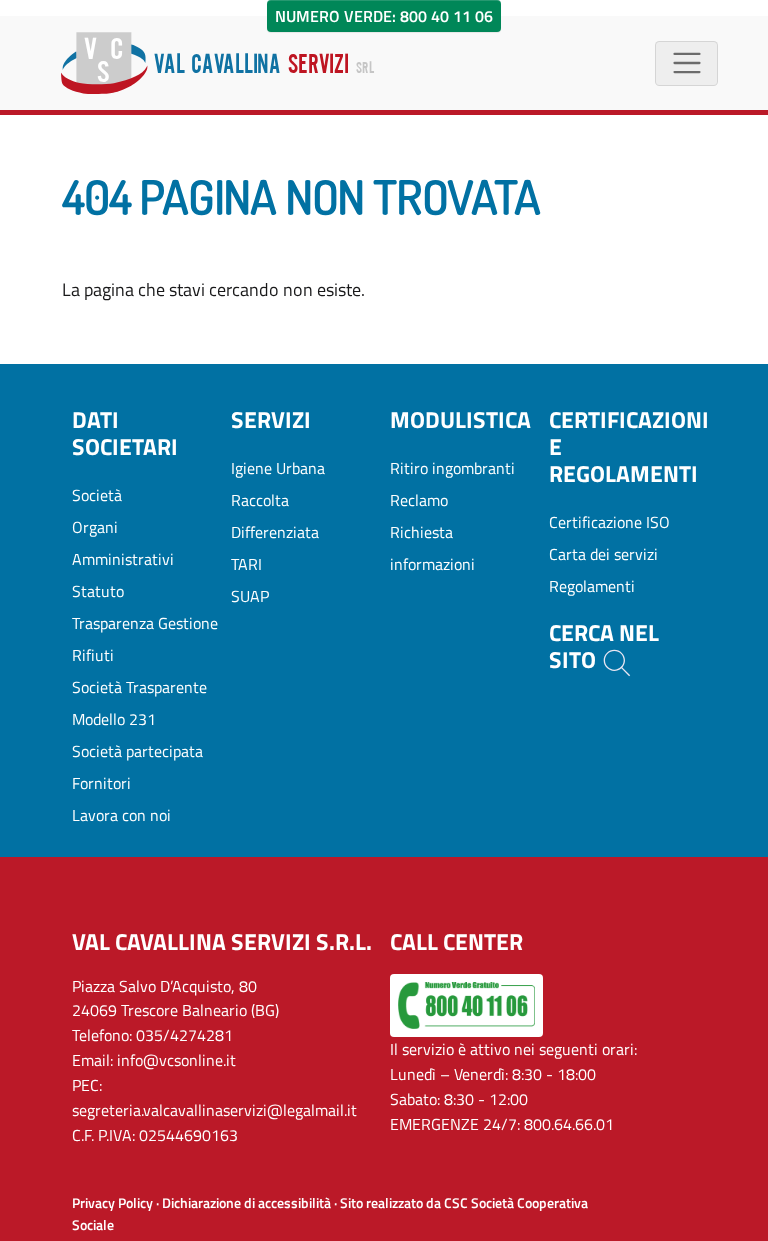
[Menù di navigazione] (686, 63)
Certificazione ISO (609, 522)
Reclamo (419, 500)
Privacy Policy (112, 1203)
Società (97, 495)
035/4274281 (184, 1035)
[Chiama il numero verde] (466, 1003)
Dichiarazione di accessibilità (246, 1203)
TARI (246, 564)
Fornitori (101, 783)
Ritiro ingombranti (452, 468)
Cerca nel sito (604, 647)
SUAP (250, 596)
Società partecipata (137, 751)
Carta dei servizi (603, 554)
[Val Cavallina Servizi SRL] (217, 63)
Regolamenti (592, 586)
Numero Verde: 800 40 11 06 (384, 16)
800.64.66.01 (569, 1124)
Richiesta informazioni (432, 548)
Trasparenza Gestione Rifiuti (145, 639)
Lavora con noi (121, 815)
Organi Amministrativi (123, 543)
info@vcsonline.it (176, 1060)
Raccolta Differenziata (275, 516)
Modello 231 (114, 719)
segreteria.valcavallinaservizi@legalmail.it (214, 1110)
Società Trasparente (139, 687)
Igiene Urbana (278, 468)
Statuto (98, 591)
